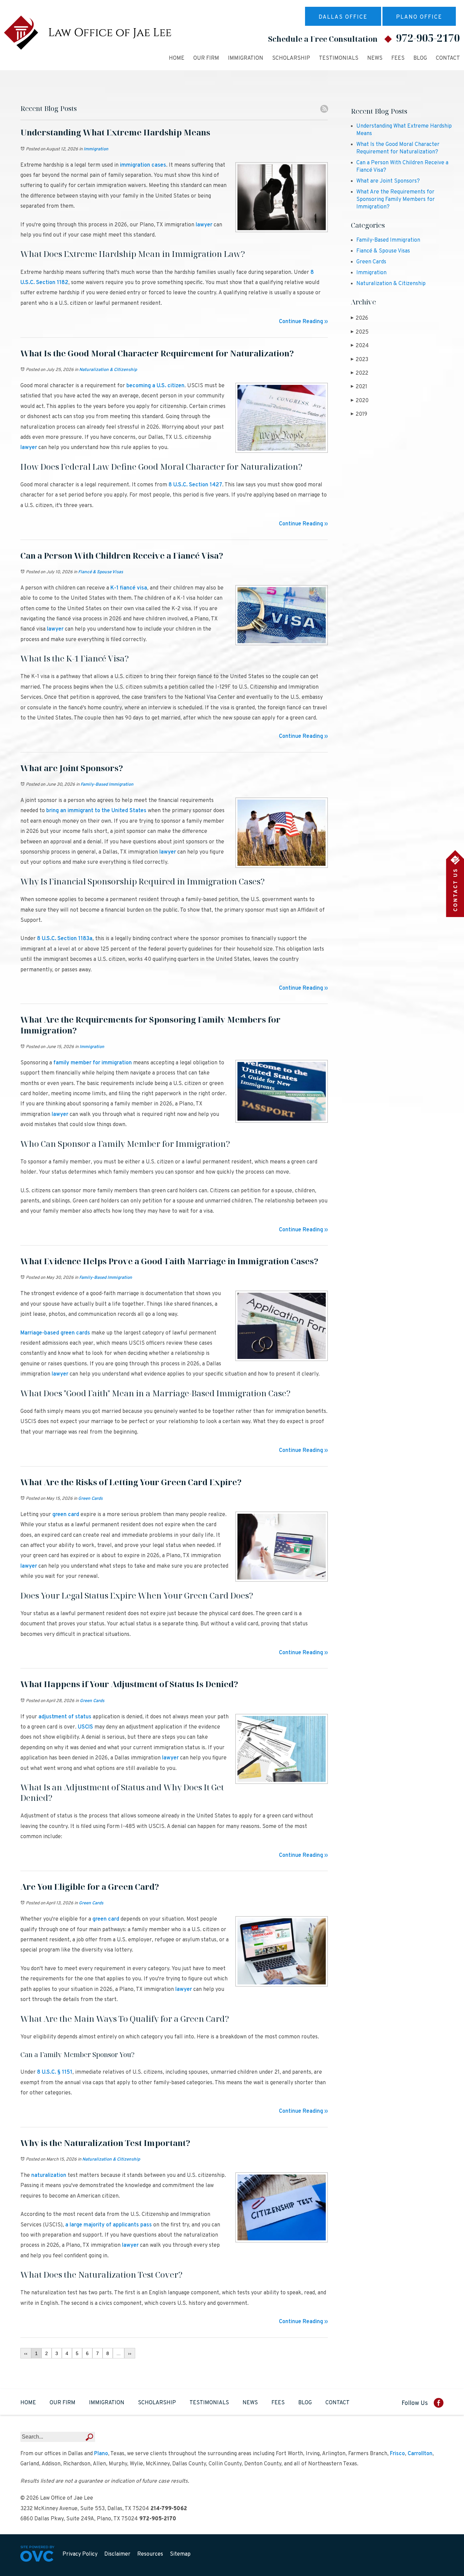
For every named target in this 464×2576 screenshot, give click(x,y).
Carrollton (420, 2454)
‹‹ (26, 2353)
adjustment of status (65, 1717)
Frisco (397, 2454)
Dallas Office (343, 17)
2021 (359, 387)
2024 (360, 346)
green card (66, 1515)
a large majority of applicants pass (109, 2225)
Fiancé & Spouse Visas (101, 572)
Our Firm (206, 58)
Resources (150, 2554)
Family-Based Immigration (107, 785)
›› (130, 2353)
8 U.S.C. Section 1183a (65, 939)
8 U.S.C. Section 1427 (195, 485)
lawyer (204, 225)
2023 (360, 360)
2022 (360, 373)
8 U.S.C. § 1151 (55, 2072)
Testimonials (339, 58)
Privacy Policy (80, 2554)
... (119, 2353)
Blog (420, 58)
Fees (398, 58)
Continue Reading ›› (303, 322)
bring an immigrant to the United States (96, 811)
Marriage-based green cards (55, 1333)
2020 (360, 401)
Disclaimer (117, 2554)
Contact (448, 58)
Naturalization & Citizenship (108, 370)
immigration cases (143, 165)
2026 (360, 318)
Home (177, 58)
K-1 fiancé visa (129, 588)
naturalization (49, 2176)
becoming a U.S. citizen (155, 386)
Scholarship (291, 58)
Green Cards (90, 1499)
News (375, 58)
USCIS (85, 1727)
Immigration (246, 58)
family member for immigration (93, 1063)
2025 (360, 332)
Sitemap (180, 2554)
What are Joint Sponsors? (388, 181)
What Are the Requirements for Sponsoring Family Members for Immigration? (396, 200)
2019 (359, 414)
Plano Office (419, 17)
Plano (101, 2454)
